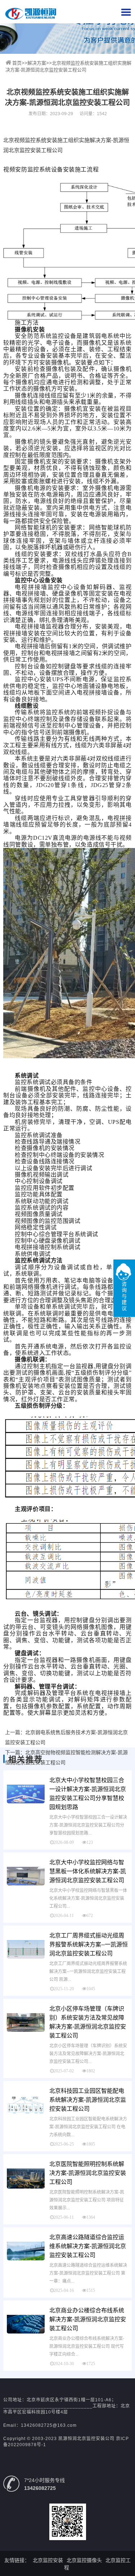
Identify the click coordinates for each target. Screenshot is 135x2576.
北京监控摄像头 (84, 2560)
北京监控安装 (48, 2560)
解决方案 (37, 63)
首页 (17, 63)
